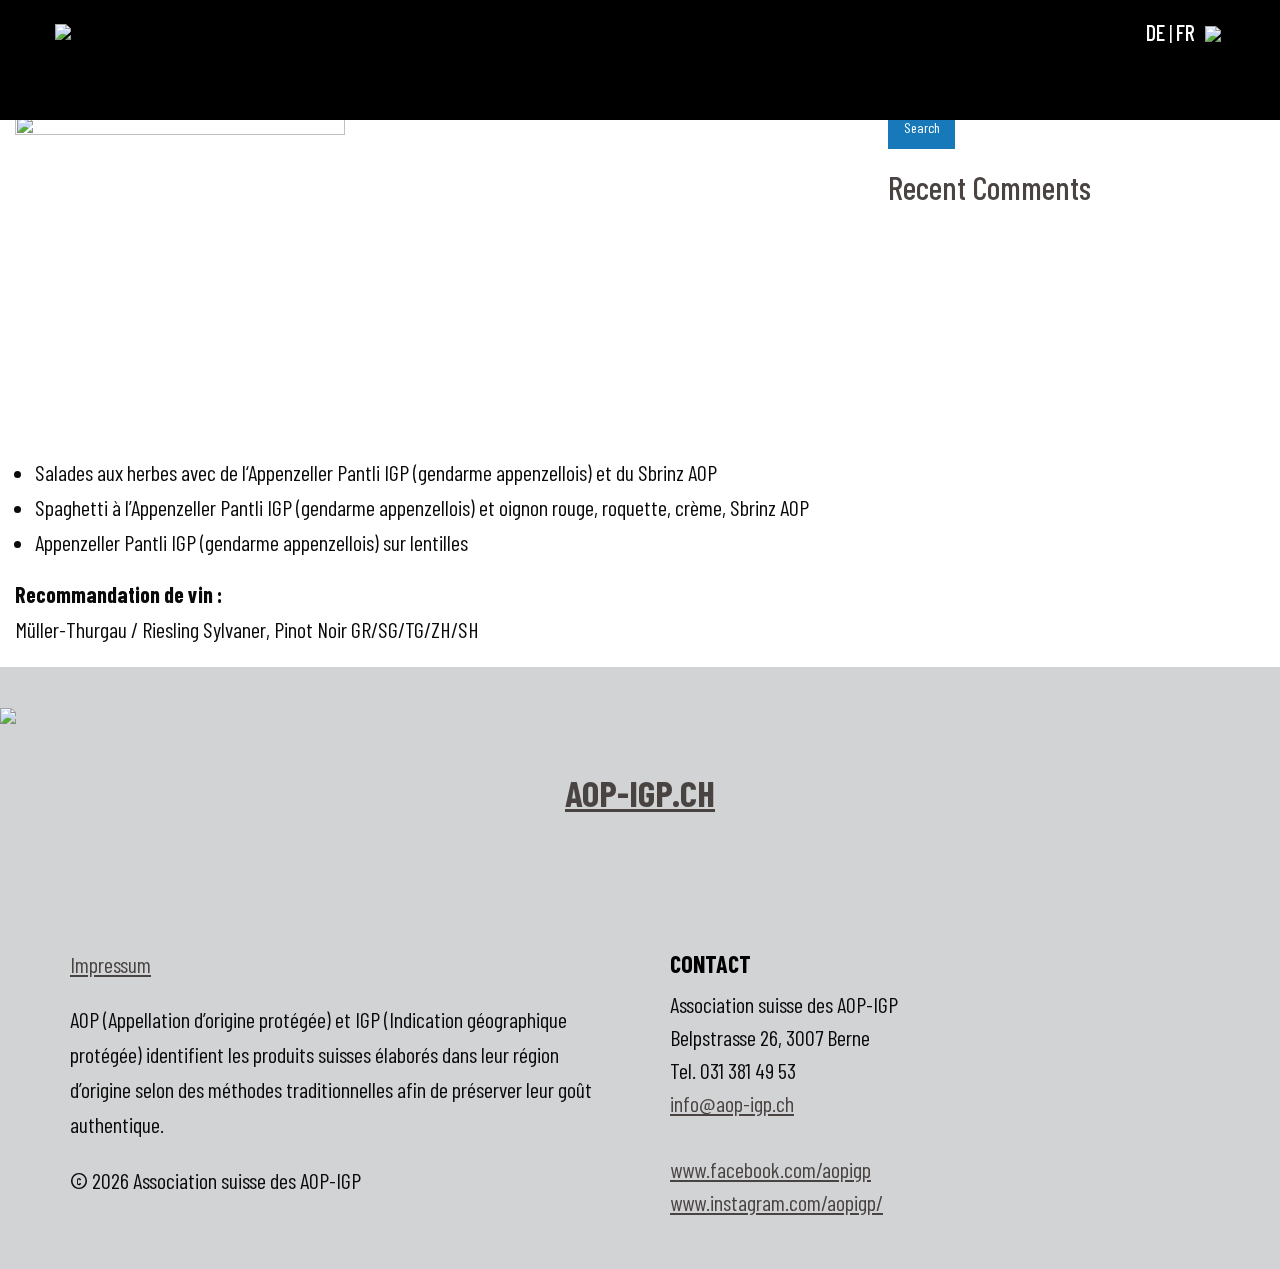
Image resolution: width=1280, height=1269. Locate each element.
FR (1185, 32)
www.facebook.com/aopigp (770, 1169)
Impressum (110, 964)
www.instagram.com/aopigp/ (776, 1202)
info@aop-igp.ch (732, 1103)
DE (1155, 32)
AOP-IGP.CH (640, 792)
